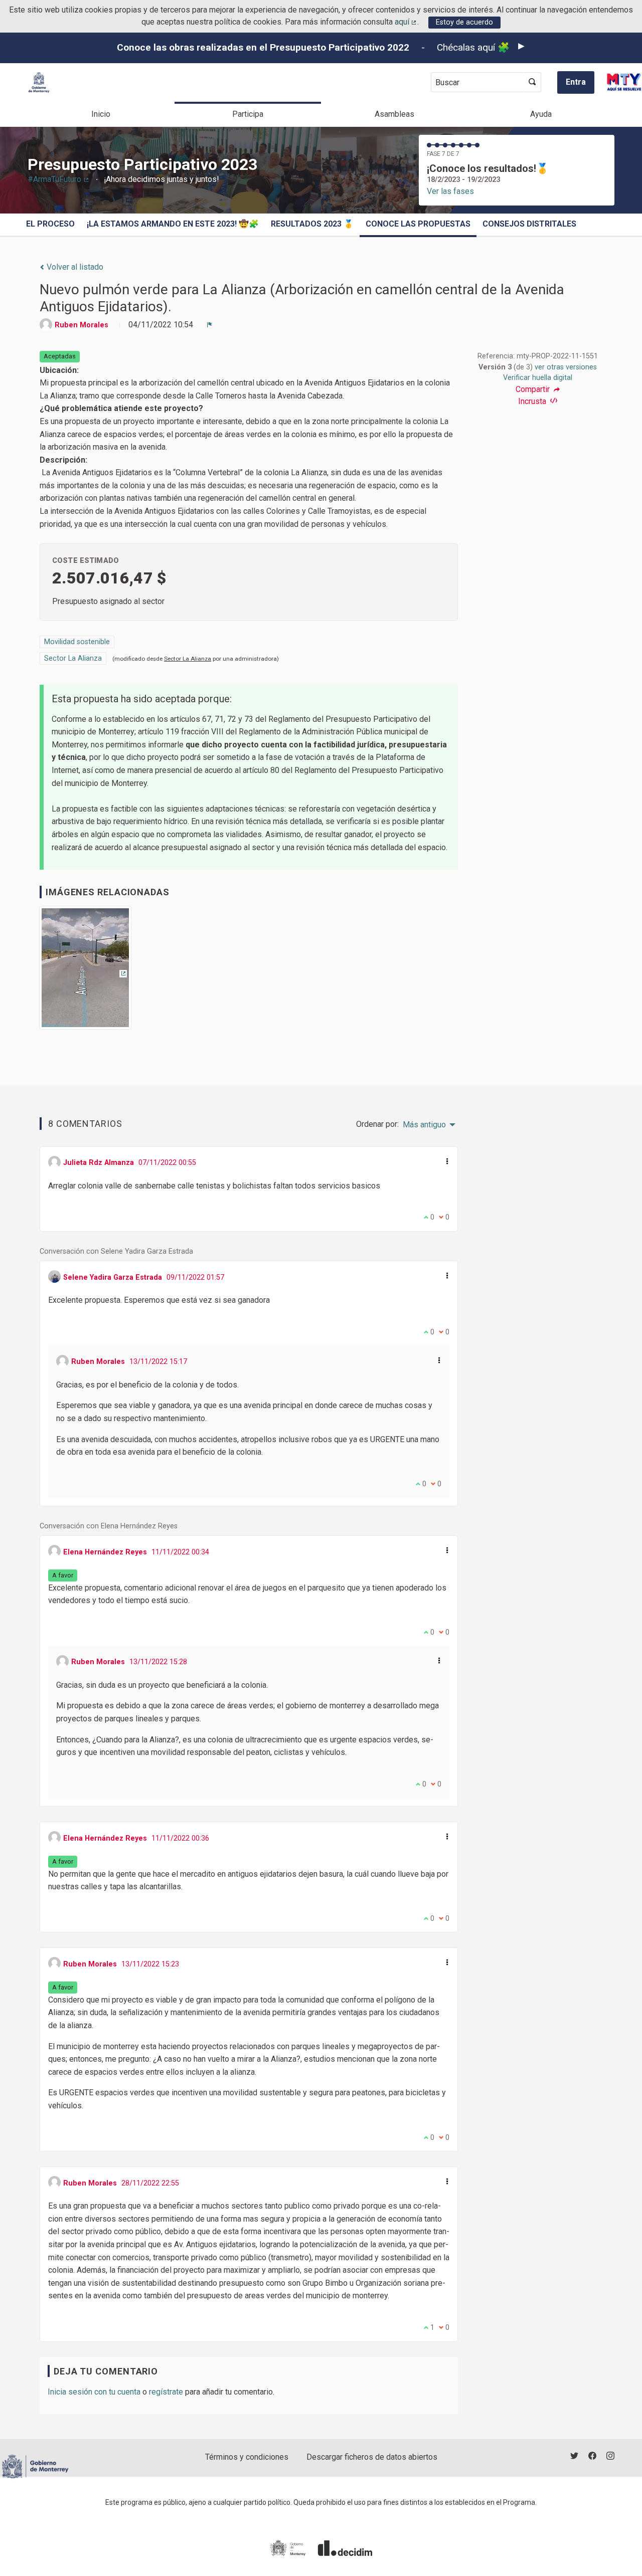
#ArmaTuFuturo (59, 179)
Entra (576, 82)
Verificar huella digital (538, 378)
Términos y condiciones (247, 2457)
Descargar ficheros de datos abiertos (372, 2457)
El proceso (50, 224)
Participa (248, 114)
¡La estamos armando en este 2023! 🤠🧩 (173, 224)
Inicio (101, 114)
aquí (406, 22)
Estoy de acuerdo (464, 22)
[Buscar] (532, 82)
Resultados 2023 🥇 (312, 224)
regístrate (166, 2392)
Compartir (534, 389)
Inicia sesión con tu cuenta (94, 2392)
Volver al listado (74, 267)
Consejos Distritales (529, 224)
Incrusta (533, 401)
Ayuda (541, 114)
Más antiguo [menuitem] (424, 1125)
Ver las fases (450, 191)
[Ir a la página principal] (39, 82)
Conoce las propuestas (418, 224)
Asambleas (394, 114)
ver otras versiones (566, 367)
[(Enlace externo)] (85, 971)
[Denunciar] (210, 325)
